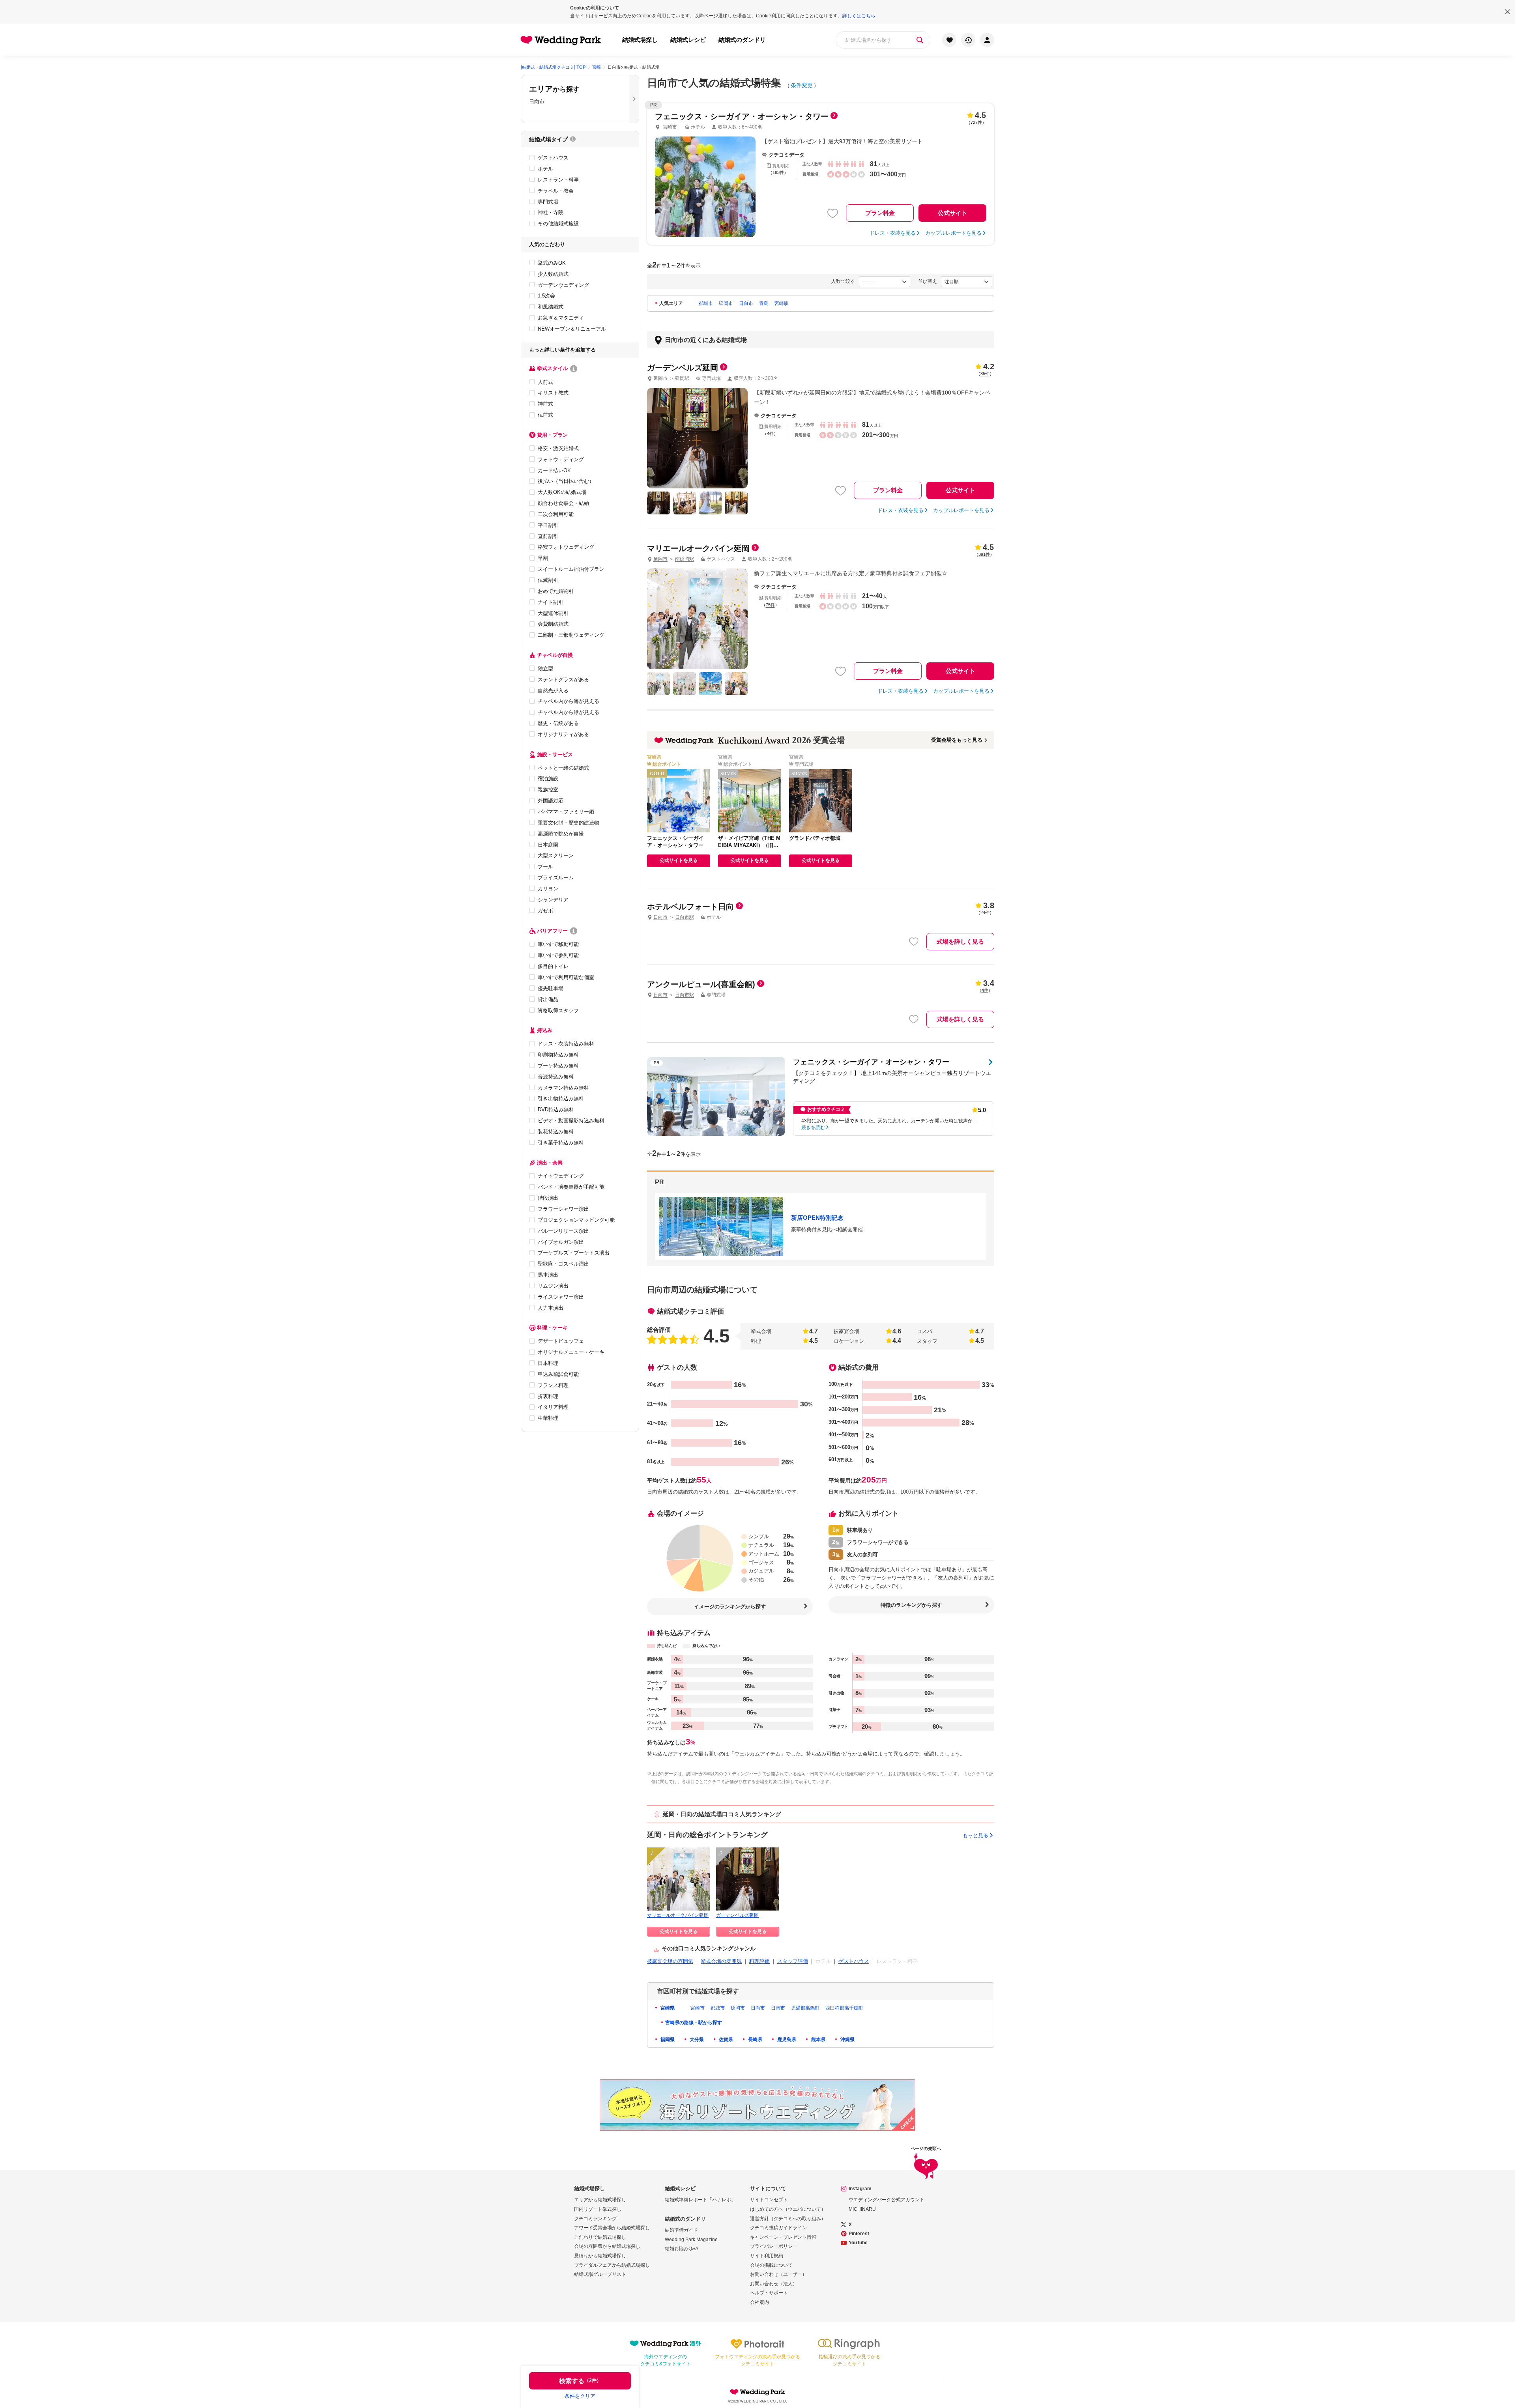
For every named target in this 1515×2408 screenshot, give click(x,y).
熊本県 (818, 2040)
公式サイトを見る (679, 860)
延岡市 (726, 303)
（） (985, 374)
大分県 (696, 2040)
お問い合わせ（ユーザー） (778, 2274)
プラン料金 (880, 213)
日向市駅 (685, 917)
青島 (764, 303)
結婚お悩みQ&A (682, 2249)
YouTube (858, 2243)
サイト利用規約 (767, 2256)
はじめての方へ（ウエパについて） (788, 2209)
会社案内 (759, 2302)
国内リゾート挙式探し (598, 2209)
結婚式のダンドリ (742, 40)
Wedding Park (757, 2392)
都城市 (706, 303)
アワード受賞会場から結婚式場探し (612, 2228)
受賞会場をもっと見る (957, 740)
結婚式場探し (640, 40)
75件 (770, 605)
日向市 (746, 303)
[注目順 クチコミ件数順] (967, 282)
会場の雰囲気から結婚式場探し (607, 2246)
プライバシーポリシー (774, 2246)
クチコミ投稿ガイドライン (778, 2228)
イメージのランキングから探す (730, 1607)
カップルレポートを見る (953, 233)
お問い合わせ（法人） (774, 2284)
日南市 (778, 2008)
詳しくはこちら (859, 16)
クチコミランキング (595, 2219)
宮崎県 (667, 2008)
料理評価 (759, 1961)
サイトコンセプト (769, 2200)
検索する (580, 2381)
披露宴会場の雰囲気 (670, 1961)
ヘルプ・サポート (769, 2293)
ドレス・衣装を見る (893, 233)
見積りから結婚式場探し (600, 2256)
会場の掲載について (771, 2265)
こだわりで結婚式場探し (600, 2237)
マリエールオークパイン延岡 (678, 1915)
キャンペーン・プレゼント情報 (783, 2237)
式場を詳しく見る (960, 941)
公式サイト (953, 213)
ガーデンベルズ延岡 (737, 1915)
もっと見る (975, 1835)
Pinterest (859, 2234)
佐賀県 (725, 2040)
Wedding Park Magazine (691, 2240)
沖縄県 (847, 2040)
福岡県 (667, 2040)
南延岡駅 (685, 559)
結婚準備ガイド (681, 2230)
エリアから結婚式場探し (600, 2200)
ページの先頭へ (926, 2149)
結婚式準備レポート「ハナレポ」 (700, 2200)
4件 (770, 434)
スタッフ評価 (793, 1961)
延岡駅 (682, 378)
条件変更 (802, 85)
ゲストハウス (854, 1961)
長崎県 (755, 2040)
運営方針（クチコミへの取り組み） (788, 2219)
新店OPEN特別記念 (817, 1218)
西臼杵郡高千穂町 (844, 2008)
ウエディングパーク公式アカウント (887, 2200)
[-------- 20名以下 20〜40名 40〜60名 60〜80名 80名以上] (885, 282)
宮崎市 (698, 2008)
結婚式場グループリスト (600, 2274)
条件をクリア (580, 2396)
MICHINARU (862, 2209)
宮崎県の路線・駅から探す (694, 2023)
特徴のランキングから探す (911, 1605)
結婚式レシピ (688, 40)
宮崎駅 (782, 303)
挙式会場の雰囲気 (721, 1961)
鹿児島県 (786, 2040)
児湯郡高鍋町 (805, 2008)
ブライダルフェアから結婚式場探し (612, 2265)
